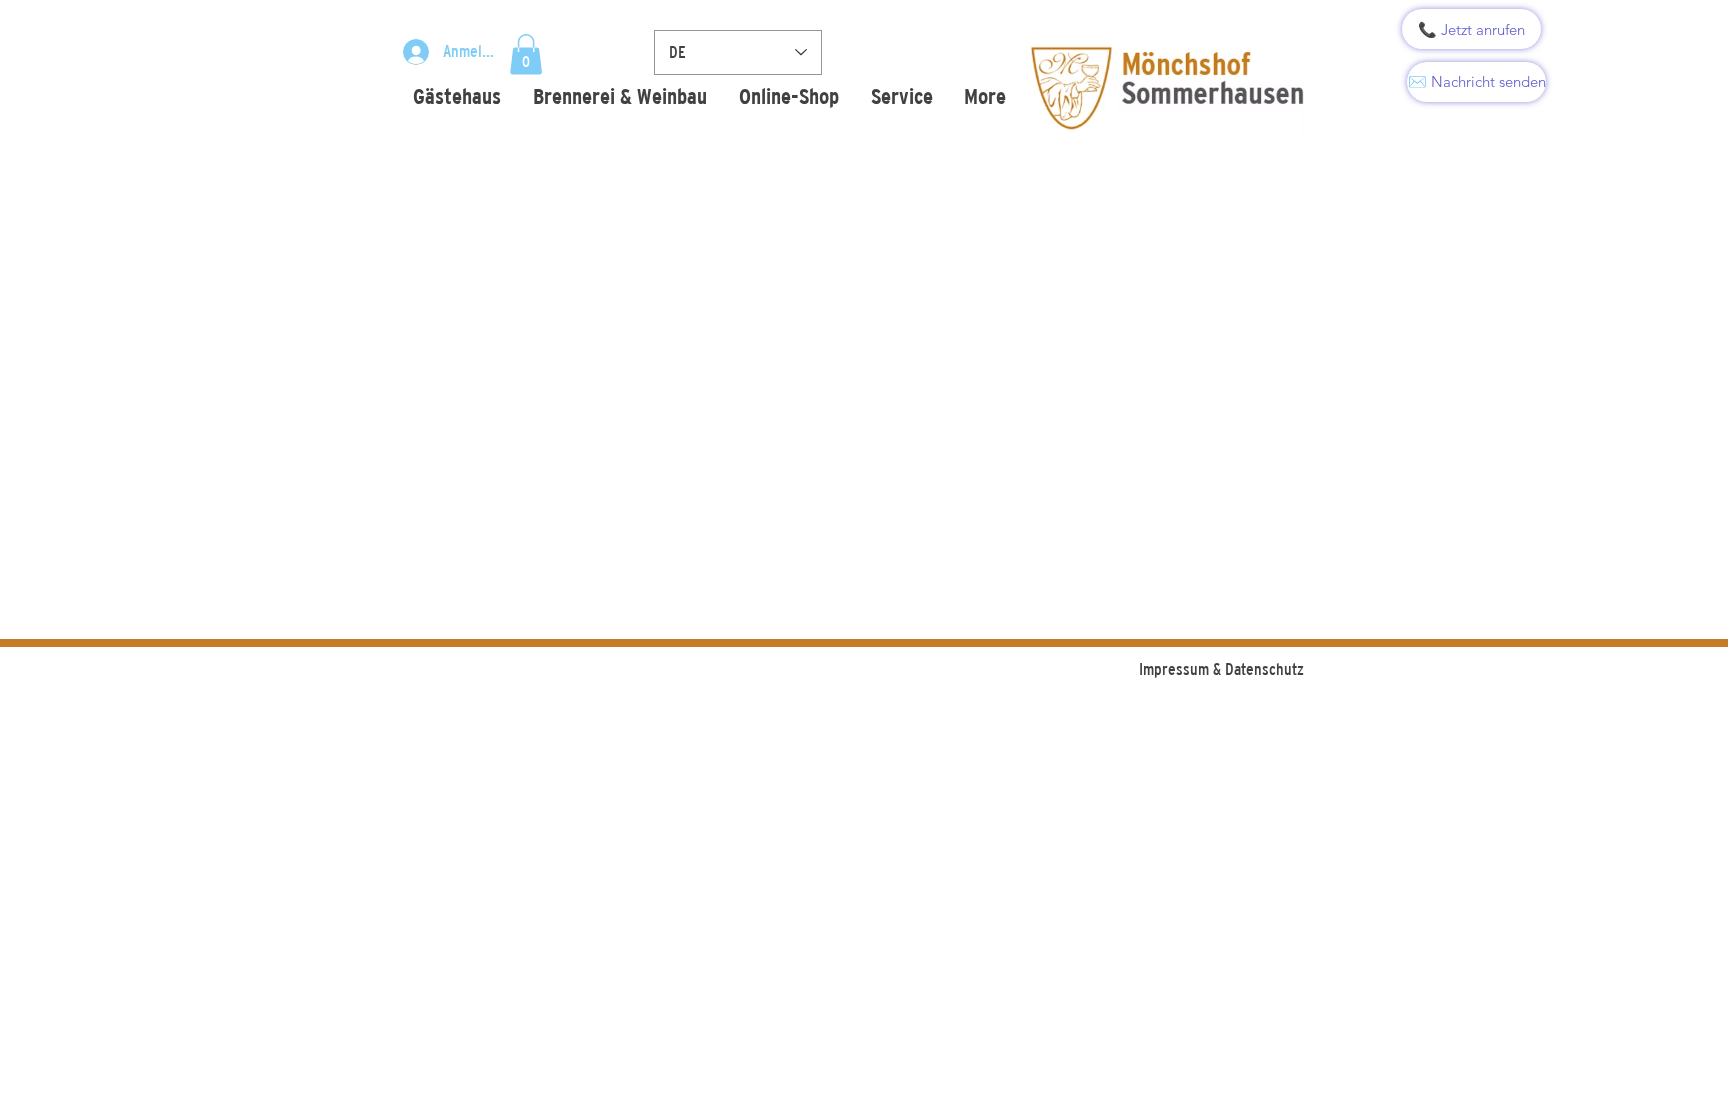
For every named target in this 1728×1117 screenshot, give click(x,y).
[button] (526, 54)
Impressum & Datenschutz (1221, 669)
